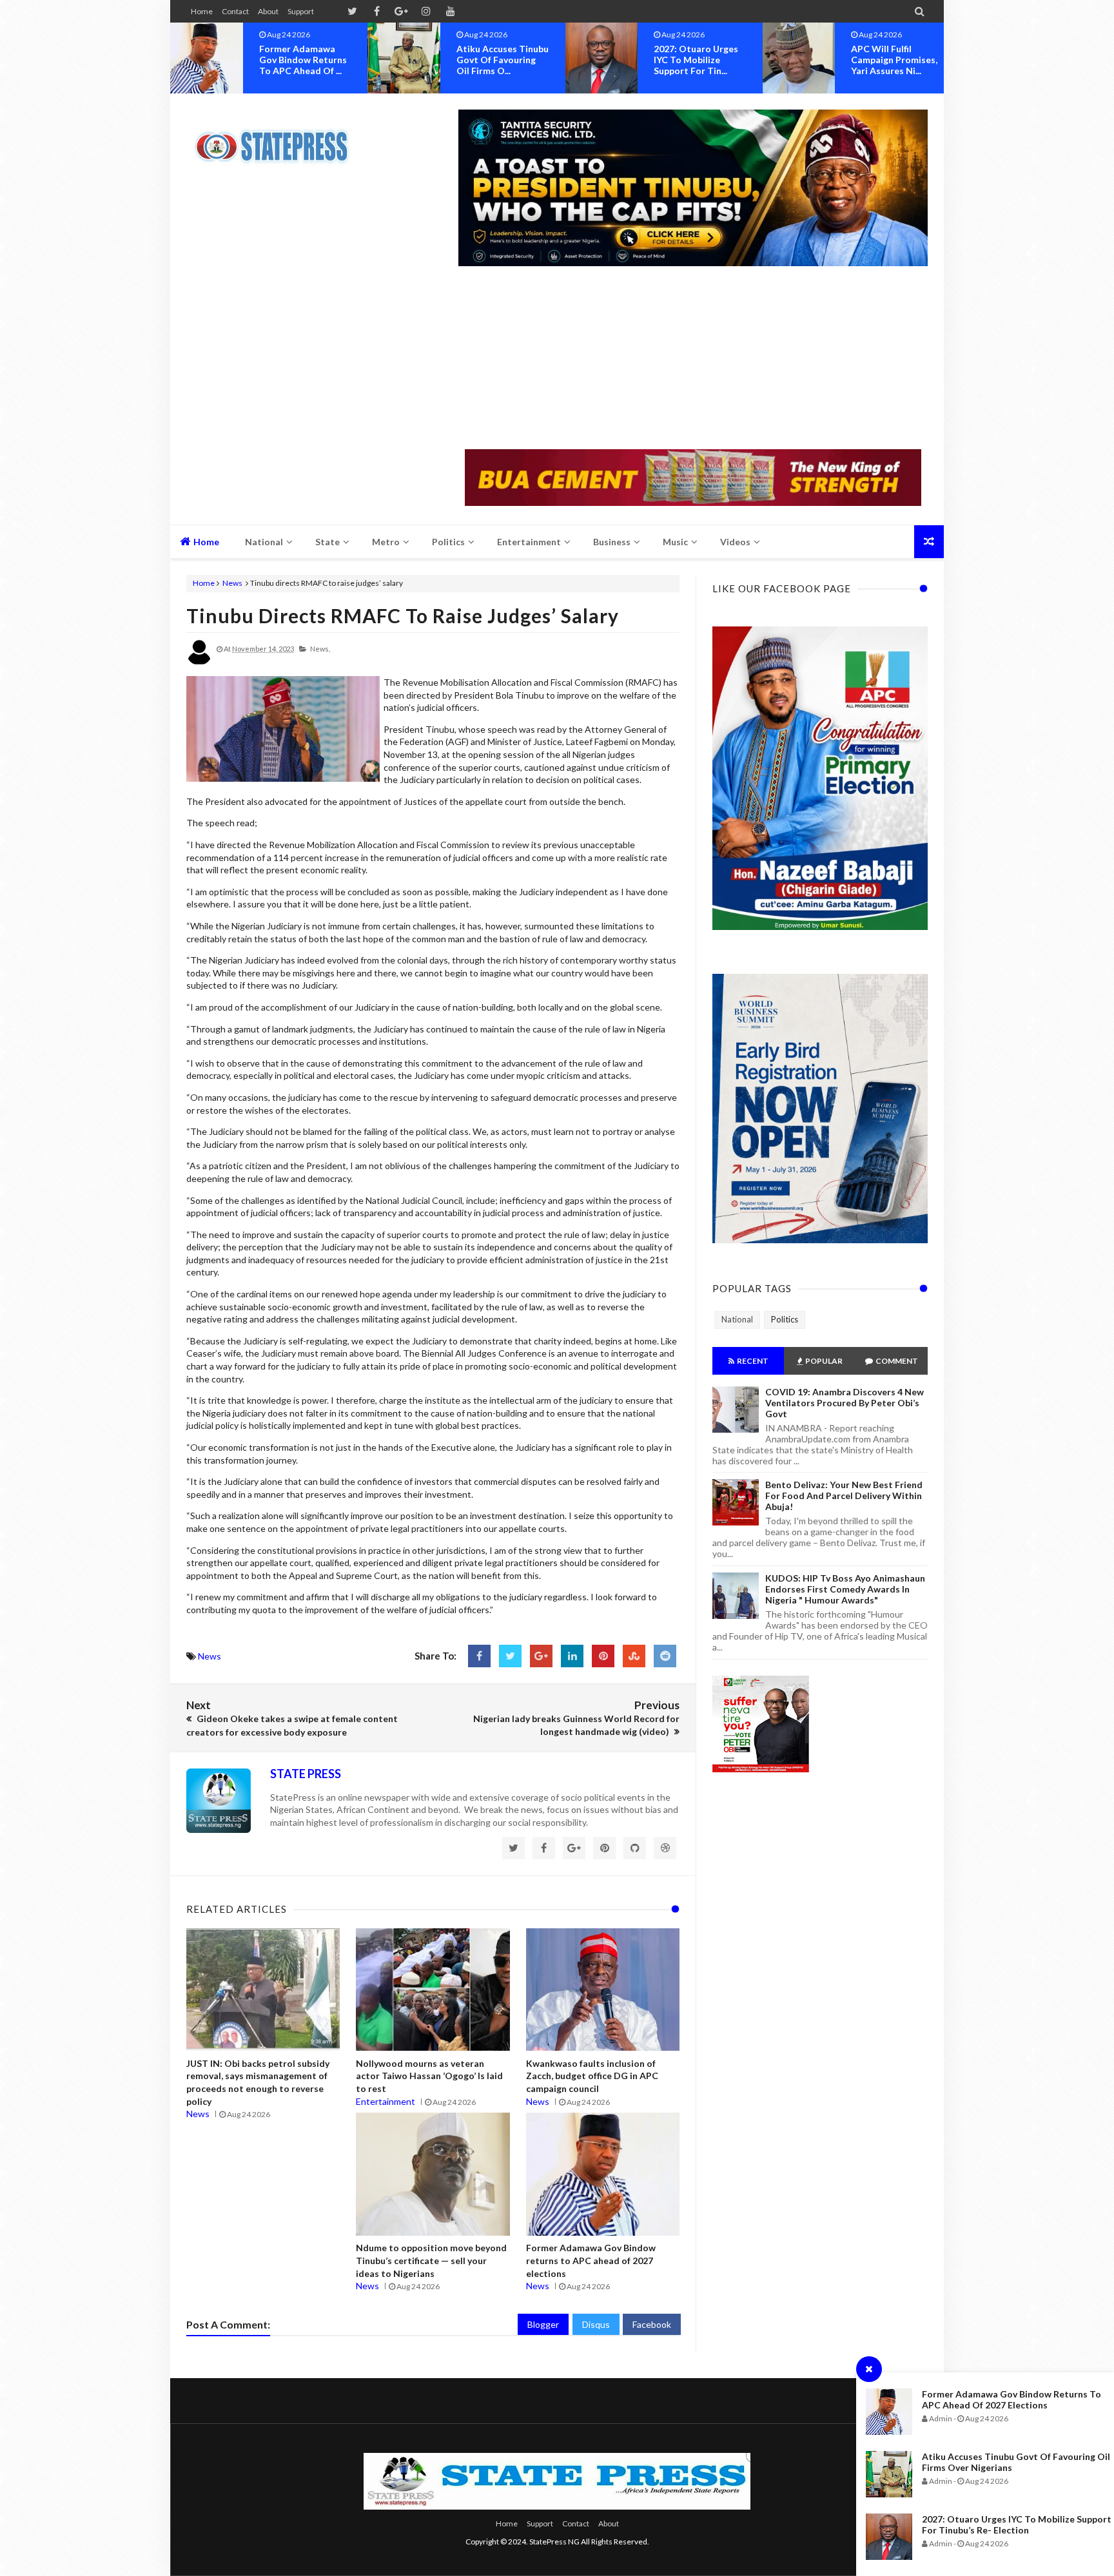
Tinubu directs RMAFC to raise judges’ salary (403, 615)
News (232, 583)
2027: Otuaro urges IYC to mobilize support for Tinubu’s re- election (1017, 2524)
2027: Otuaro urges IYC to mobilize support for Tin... (499, 60)
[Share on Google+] (541, 1656)
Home (202, 11)
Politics (785, 1319)
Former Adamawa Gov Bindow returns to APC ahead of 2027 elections (1011, 2399)
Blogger (543, 2324)
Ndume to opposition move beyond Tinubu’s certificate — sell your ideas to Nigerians (431, 2260)
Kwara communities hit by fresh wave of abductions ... (896, 60)
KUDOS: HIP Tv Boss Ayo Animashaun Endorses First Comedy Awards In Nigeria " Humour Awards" (845, 1589)
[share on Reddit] (665, 1656)
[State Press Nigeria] (278, 139)
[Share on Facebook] (479, 1656)
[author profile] (199, 662)
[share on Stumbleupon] (634, 1656)
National (737, 1319)
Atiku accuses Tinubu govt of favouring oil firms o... (305, 60)
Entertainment (386, 2101)
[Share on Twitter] (510, 1656)
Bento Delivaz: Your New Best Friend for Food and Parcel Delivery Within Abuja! (844, 1496)
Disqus (596, 2324)
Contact (235, 11)
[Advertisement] (693, 359)
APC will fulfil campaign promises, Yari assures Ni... (697, 60)
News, (320, 649)
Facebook (652, 2324)
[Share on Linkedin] (572, 1656)
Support (301, 11)
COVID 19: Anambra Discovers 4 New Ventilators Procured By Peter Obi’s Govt (845, 1403)
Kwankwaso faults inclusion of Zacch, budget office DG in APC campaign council (592, 2076)
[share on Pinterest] (603, 1656)
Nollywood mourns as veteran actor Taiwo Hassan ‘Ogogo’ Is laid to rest (429, 2076)
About (268, 11)
